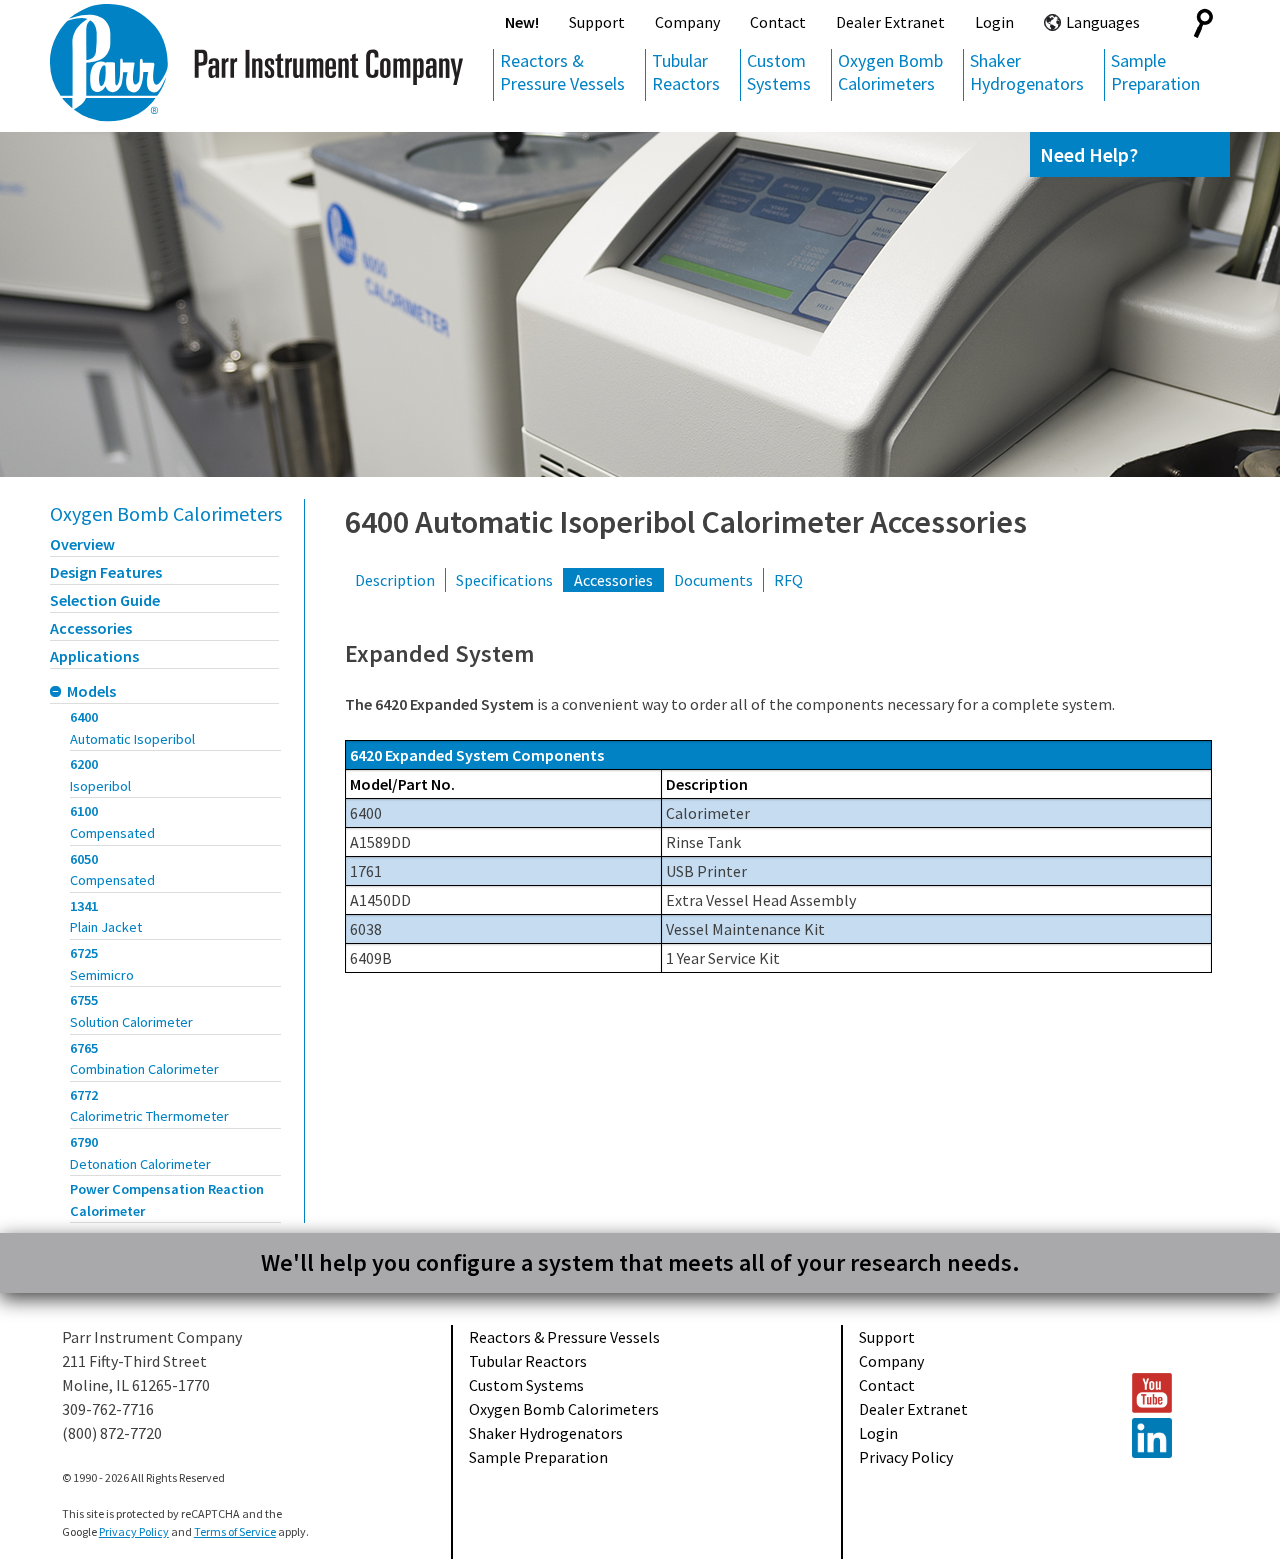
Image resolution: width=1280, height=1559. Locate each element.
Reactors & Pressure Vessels (562, 72)
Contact (778, 22)
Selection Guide (105, 600)
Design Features (106, 572)
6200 (100, 775)
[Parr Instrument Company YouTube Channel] (1171, 1393)
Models (91, 691)
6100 (112, 822)
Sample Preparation (1155, 72)
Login (994, 22)
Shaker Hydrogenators (1027, 72)
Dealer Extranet (890, 22)
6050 (112, 870)
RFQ (788, 580)
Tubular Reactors (686, 72)
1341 (106, 917)
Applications (94, 656)
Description (395, 580)
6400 (132, 728)
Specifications (504, 580)
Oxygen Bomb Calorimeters (890, 72)
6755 (131, 1011)
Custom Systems (779, 72)
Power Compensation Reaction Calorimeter (167, 1200)
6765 (144, 1059)
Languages (1103, 22)
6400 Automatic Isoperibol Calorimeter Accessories (686, 522)
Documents (713, 580)
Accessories (91, 628)
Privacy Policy (906, 1457)
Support (597, 22)
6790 (140, 1153)
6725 (102, 964)
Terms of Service (235, 1531)
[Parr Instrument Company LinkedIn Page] (1171, 1438)
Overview (82, 544)
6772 (149, 1106)
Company (687, 22)
